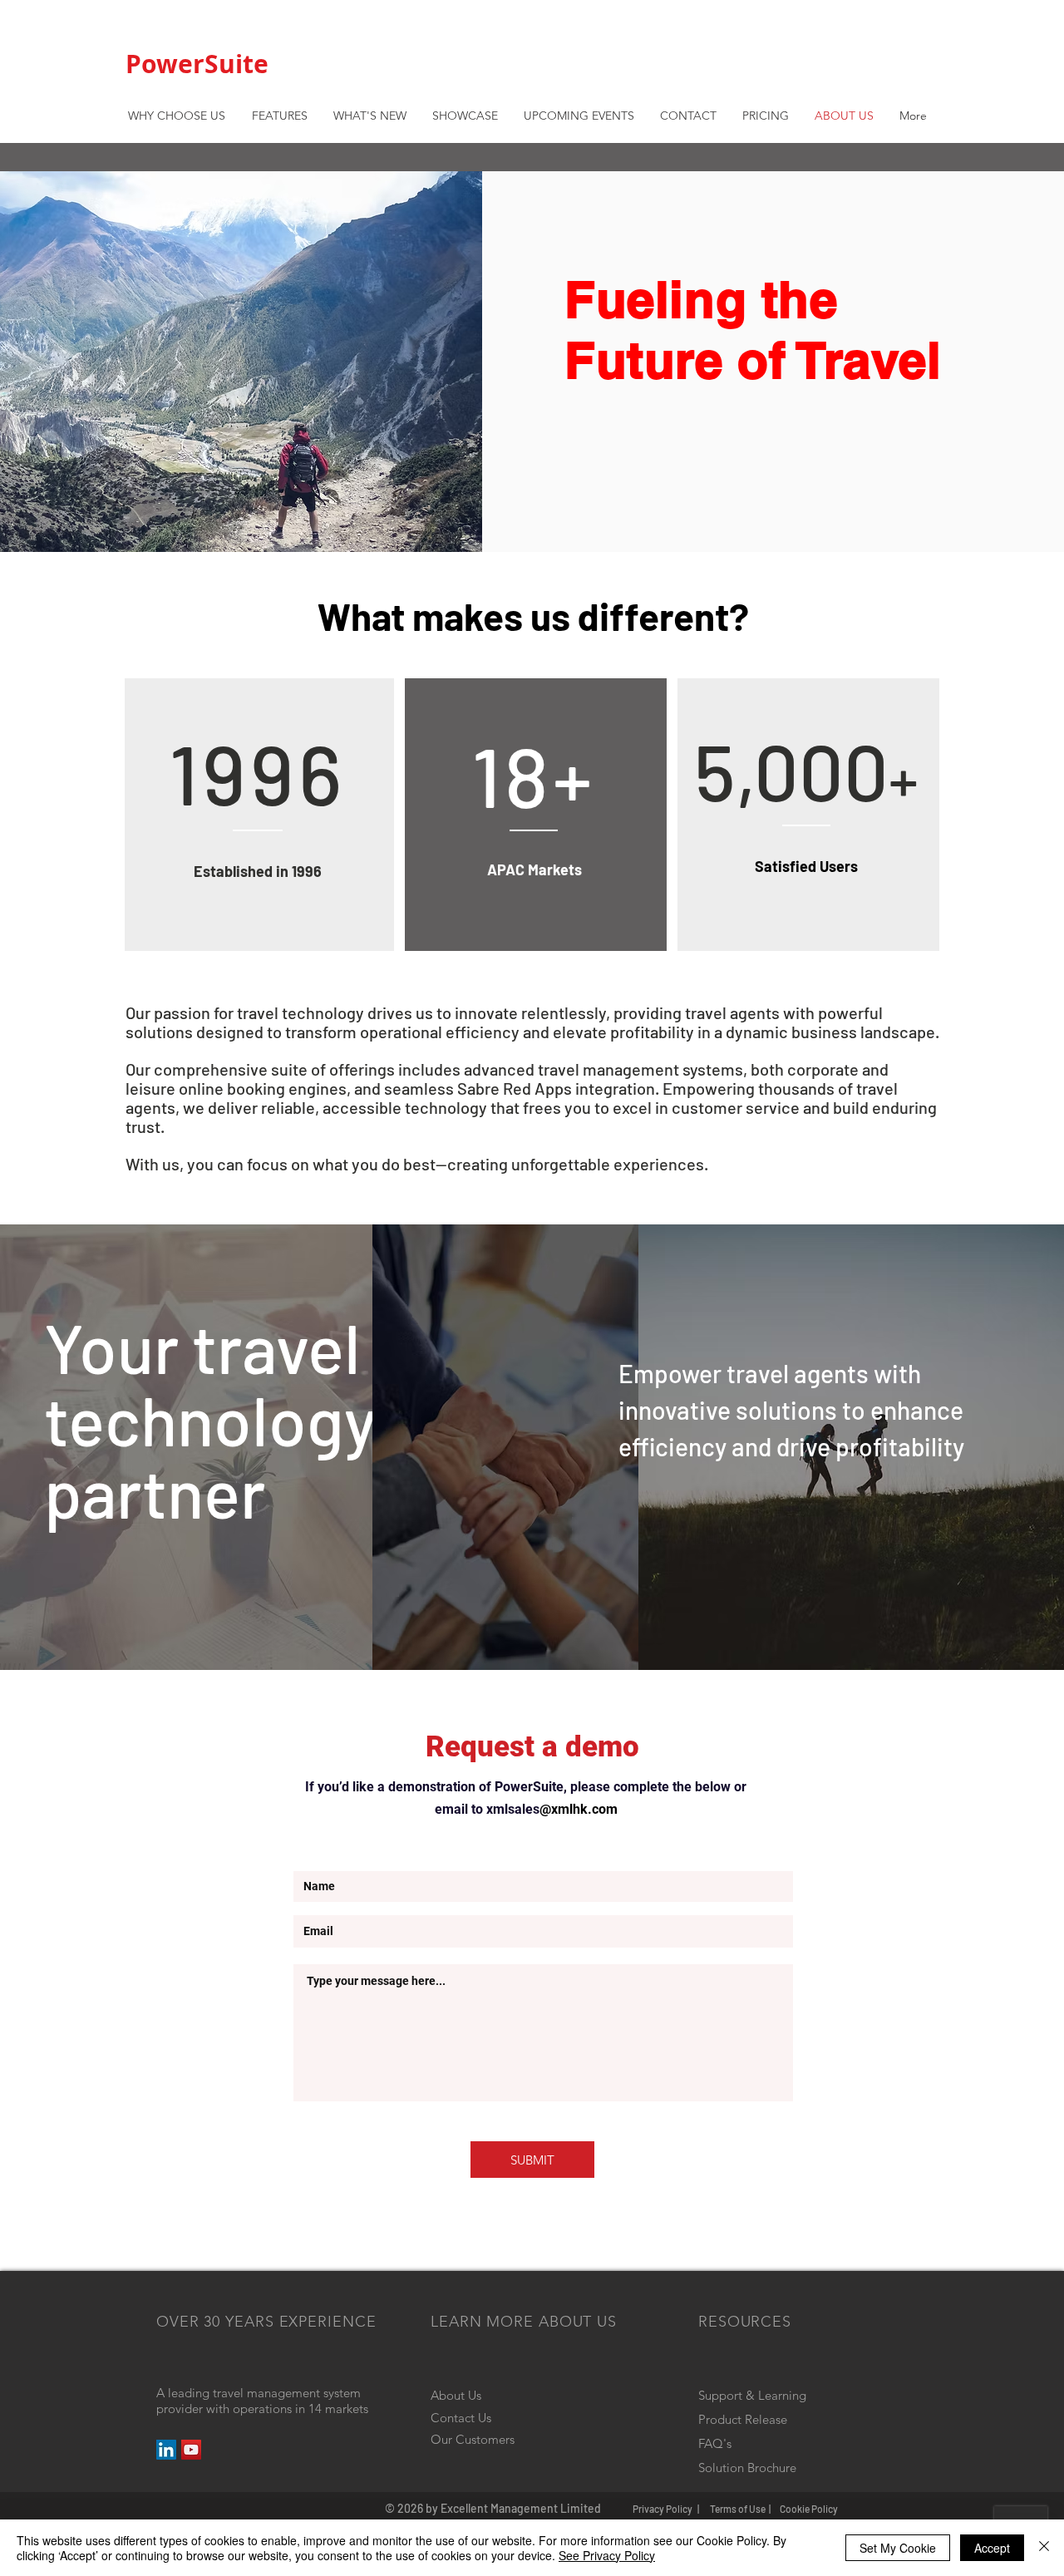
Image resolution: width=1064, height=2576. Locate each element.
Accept (992, 2548)
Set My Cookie (898, 2548)
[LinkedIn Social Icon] (166, 2450)
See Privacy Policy (607, 2555)
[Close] (1044, 2548)
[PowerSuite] (191, 2450)
